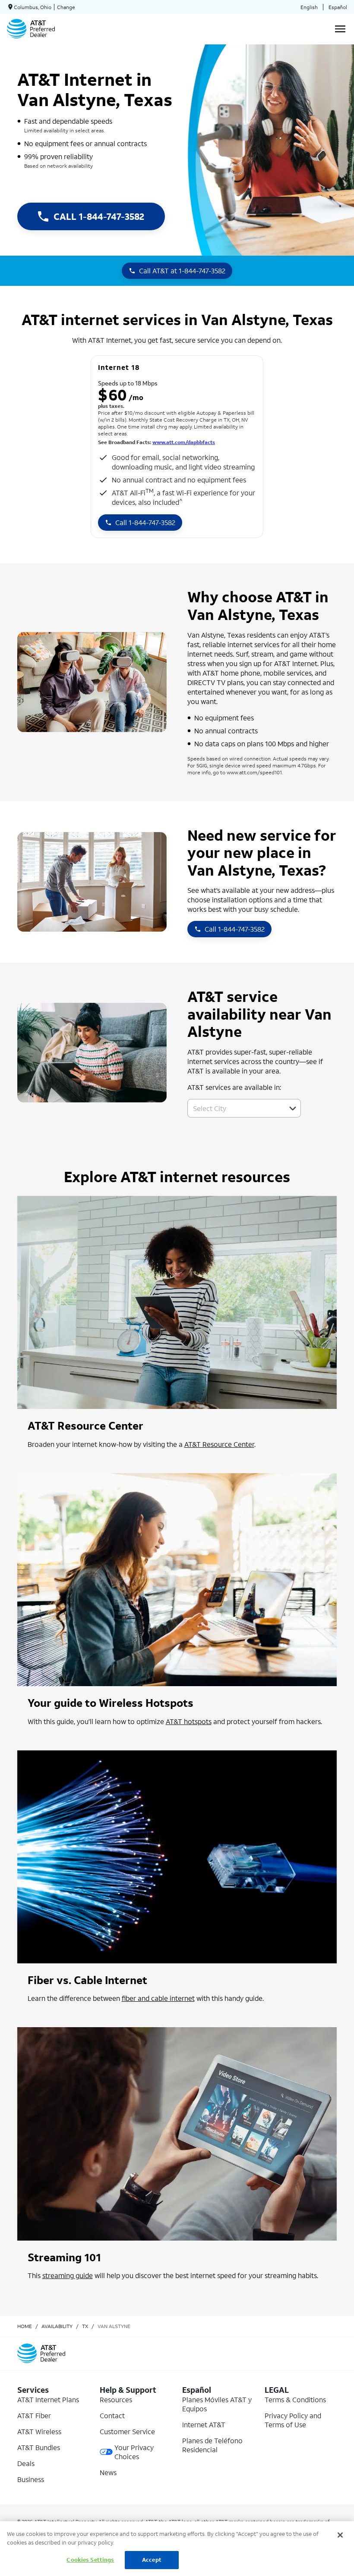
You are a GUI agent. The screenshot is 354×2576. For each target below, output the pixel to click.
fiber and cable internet (158, 1998)
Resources (116, 2399)
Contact (112, 2415)
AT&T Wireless (39, 2431)
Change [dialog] (66, 7)
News (108, 2472)
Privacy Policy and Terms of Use (293, 2420)
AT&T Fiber (34, 2415)
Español (338, 7)
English (309, 7)
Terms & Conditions (295, 2399)
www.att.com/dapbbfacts (184, 442)
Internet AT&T (204, 2424)
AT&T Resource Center (219, 1444)
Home (25, 2326)
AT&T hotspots (189, 1721)
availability (57, 2326)
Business (31, 2479)
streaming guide (68, 2275)
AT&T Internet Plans (48, 2399)
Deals (26, 2463)
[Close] (340, 2535)
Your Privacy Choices (134, 2452)
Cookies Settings (90, 2560)
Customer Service (127, 2431)
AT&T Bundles (39, 2447)
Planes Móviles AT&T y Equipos (217, 2404)
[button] (293, 1108)
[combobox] (235, 1108)
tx (85, 2326)
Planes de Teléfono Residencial (212, 2445)
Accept (152, 2560)
